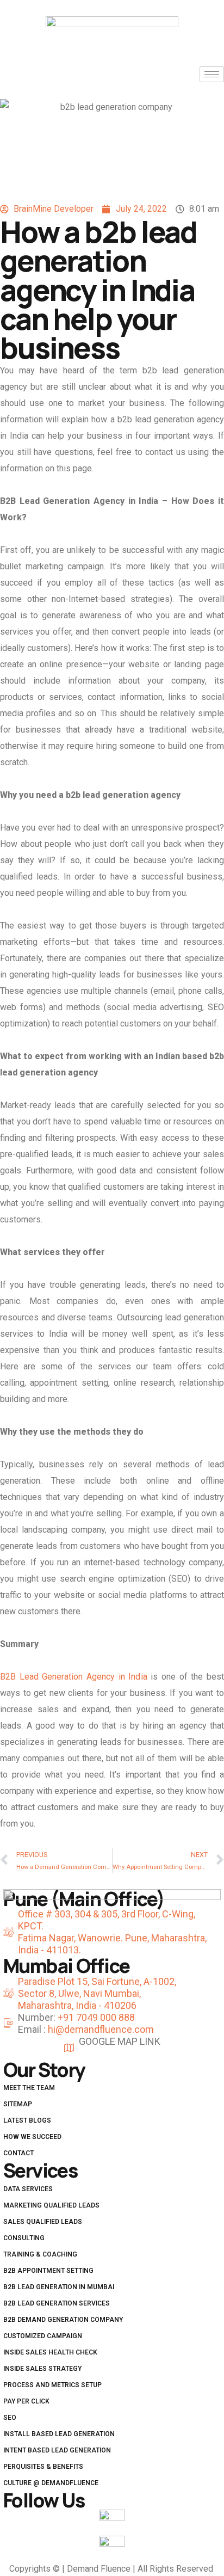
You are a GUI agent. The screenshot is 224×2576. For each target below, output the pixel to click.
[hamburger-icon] (212, 74)
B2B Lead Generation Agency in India (74, 1677)
